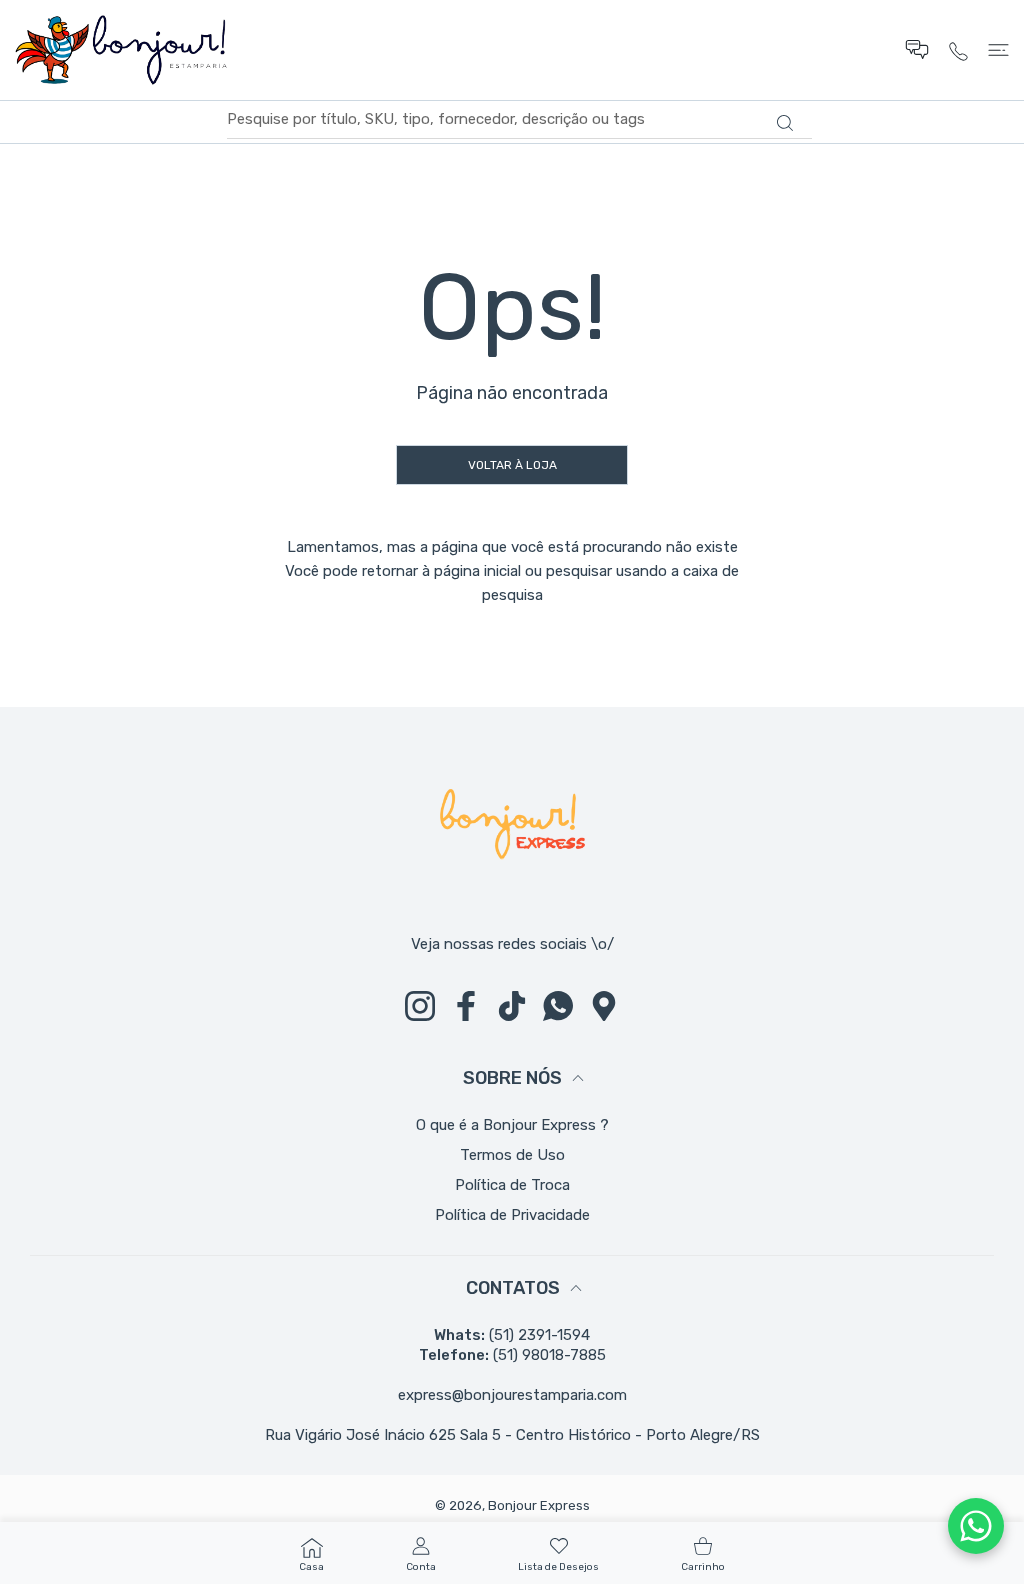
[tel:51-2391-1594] (958, 49)
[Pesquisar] (784, 123)
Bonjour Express (539, 1505)
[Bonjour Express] (121, 50)
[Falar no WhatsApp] (976, 1526)
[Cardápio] (998, 49)
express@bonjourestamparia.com (512, 1395)
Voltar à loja (512, 465)
